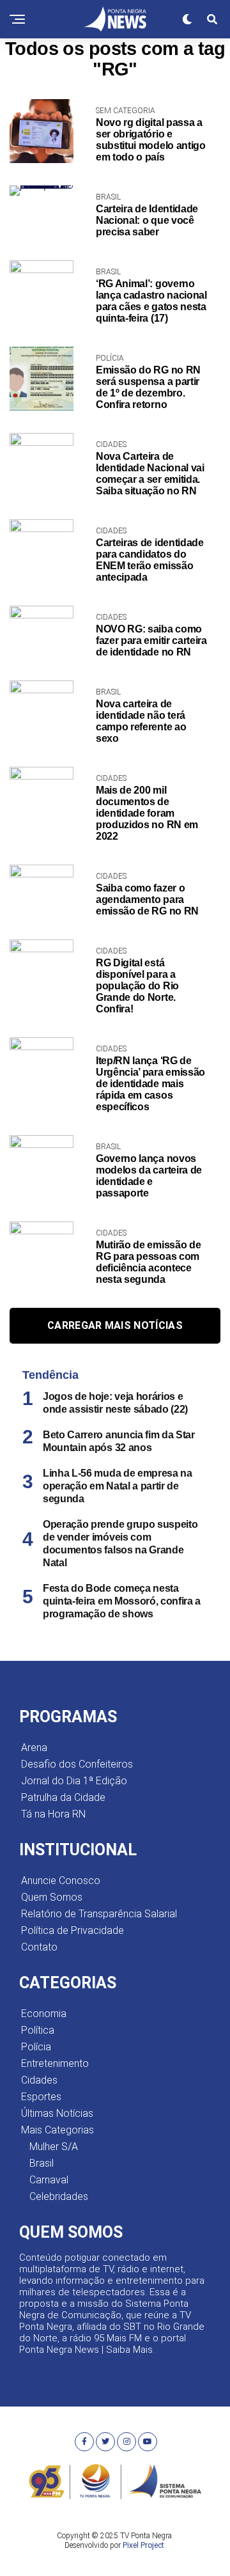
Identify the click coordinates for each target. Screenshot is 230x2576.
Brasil (42, 2163)
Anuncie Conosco (61, 1881)
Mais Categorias (57, 2130)
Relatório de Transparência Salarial (99, 1914)
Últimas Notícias (57, 2113)
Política (38, 2030)
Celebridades (59, 2196)
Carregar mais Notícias (115, 1325)
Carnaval (49, 2180)
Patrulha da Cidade (63, 1797)
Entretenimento (55, 2063)
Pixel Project (143, 2545)
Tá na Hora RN (53, 1814)
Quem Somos (52, 1897)
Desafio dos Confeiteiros (77, 1764)
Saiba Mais (129, 2350)
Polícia (36, 2047)
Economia (44, 2014)
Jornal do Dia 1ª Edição (74, 1781)
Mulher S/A (54, 2147)
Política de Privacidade (73, 1930)
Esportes (41, 2097)
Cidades (39, 2080)
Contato (39, 1947)
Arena (34, 1747)
